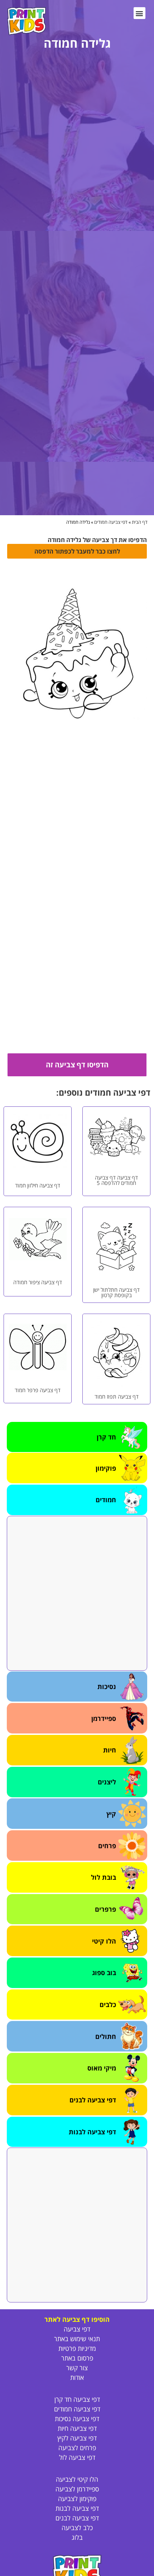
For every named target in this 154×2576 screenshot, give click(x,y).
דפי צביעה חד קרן (77, 2399)
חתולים (106, 2036)
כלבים (108, 2005)
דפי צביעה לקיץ (77, 2438)
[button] (139, 13)
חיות (110, 1750)
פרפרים (105, 1909)
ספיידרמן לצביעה (77, 2489)
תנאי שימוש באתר (77, 2339)
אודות (77, 2377)
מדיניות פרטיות (77, 2348)
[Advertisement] (77, 1593)
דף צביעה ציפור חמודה (38, 1282)
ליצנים (107, 1782)
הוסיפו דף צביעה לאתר (77, 2319)
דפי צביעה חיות (77, 2428)
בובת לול (104, 1877)
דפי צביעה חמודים (111, 522)
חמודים (106, 1500)
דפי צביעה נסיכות (77, 2419)
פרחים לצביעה (77, 2448)
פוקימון (106, 1468)
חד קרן (106, 1437)
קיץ (111, 1814)
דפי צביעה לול (77, 2457)
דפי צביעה (77, 2329)
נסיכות (107, 1687)
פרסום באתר (77, 2358)
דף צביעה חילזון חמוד (38, 1185)
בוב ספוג (104, 1973)
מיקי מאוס (102, 2068)
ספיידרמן (104, 1718)
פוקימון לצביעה (77, 2499)
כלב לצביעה (77, 2528)
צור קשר (77, 2368)
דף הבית (140, 522)
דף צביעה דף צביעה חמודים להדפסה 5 (116, 1180)
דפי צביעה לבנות (92, 2132)
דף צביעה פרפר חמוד (38, 1390)
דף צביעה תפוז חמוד (117, 1396)
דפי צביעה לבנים (93, 2100)
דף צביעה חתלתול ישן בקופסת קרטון (116, 1292)
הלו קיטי (104, 1941)
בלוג (77, 2537)
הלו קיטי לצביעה (77, 2479)
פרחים (107, 1846)
